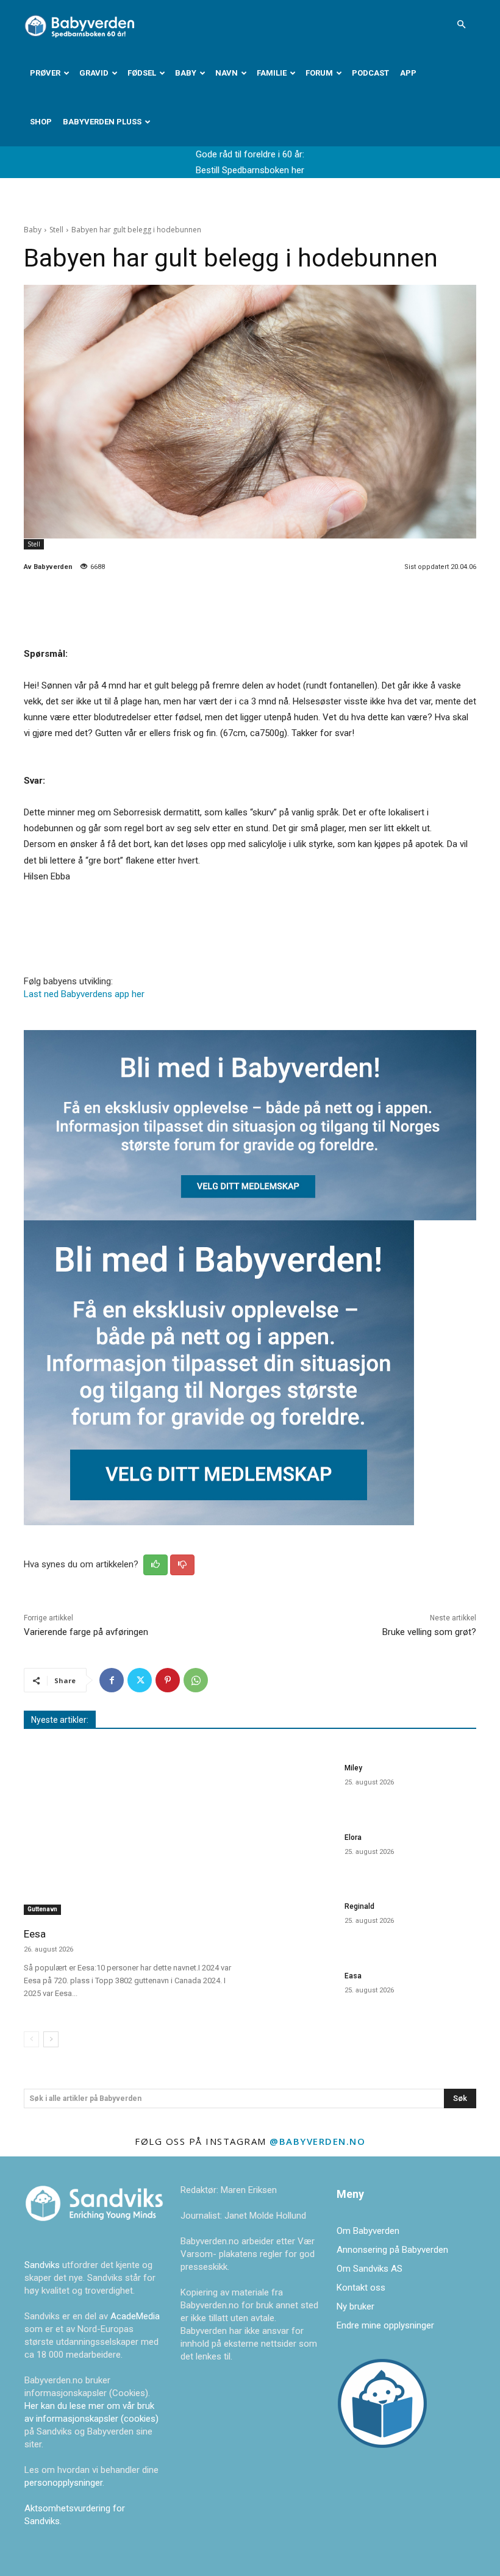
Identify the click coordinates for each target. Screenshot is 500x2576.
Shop (41, 122)
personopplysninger (63, 2483)
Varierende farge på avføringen (86, 1632)
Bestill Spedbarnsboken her (250, 170)
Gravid (94, 73)
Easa (353, 1976)
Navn (227, 73)
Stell (56, 230)
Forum (319, 73)
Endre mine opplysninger (385, 2325)
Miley (353, 1768)
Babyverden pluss (102, 122)
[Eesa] (133, 1837)
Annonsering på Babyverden (392, 2250)
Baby (186, 73)
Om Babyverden (368, 2231)
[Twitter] (140, 1680)
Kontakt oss (361, 2288)
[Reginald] (297, 1923)
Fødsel (142, 73)
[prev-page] (31, 2039)
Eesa (35, 1934)
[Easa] (297, 1993)
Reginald (359, 1906)
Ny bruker (355, 2306)
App (408, 73)
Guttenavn (42, 1909)
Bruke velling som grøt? (429, 1632)
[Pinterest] (168, 1680)
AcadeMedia (135, 2316)
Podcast (370, 73)
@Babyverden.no (317, 2141)
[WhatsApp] (196, 1680)
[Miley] (297, 1785)
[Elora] (297, 1854)
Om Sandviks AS (370, 2269)
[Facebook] (112, 1680)
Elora (353, 1837)
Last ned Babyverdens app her (84, 994)
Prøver (45, 73)
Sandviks (42, 2265)
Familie (272, 73)
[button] (461, 24)
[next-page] (51, 2039)
